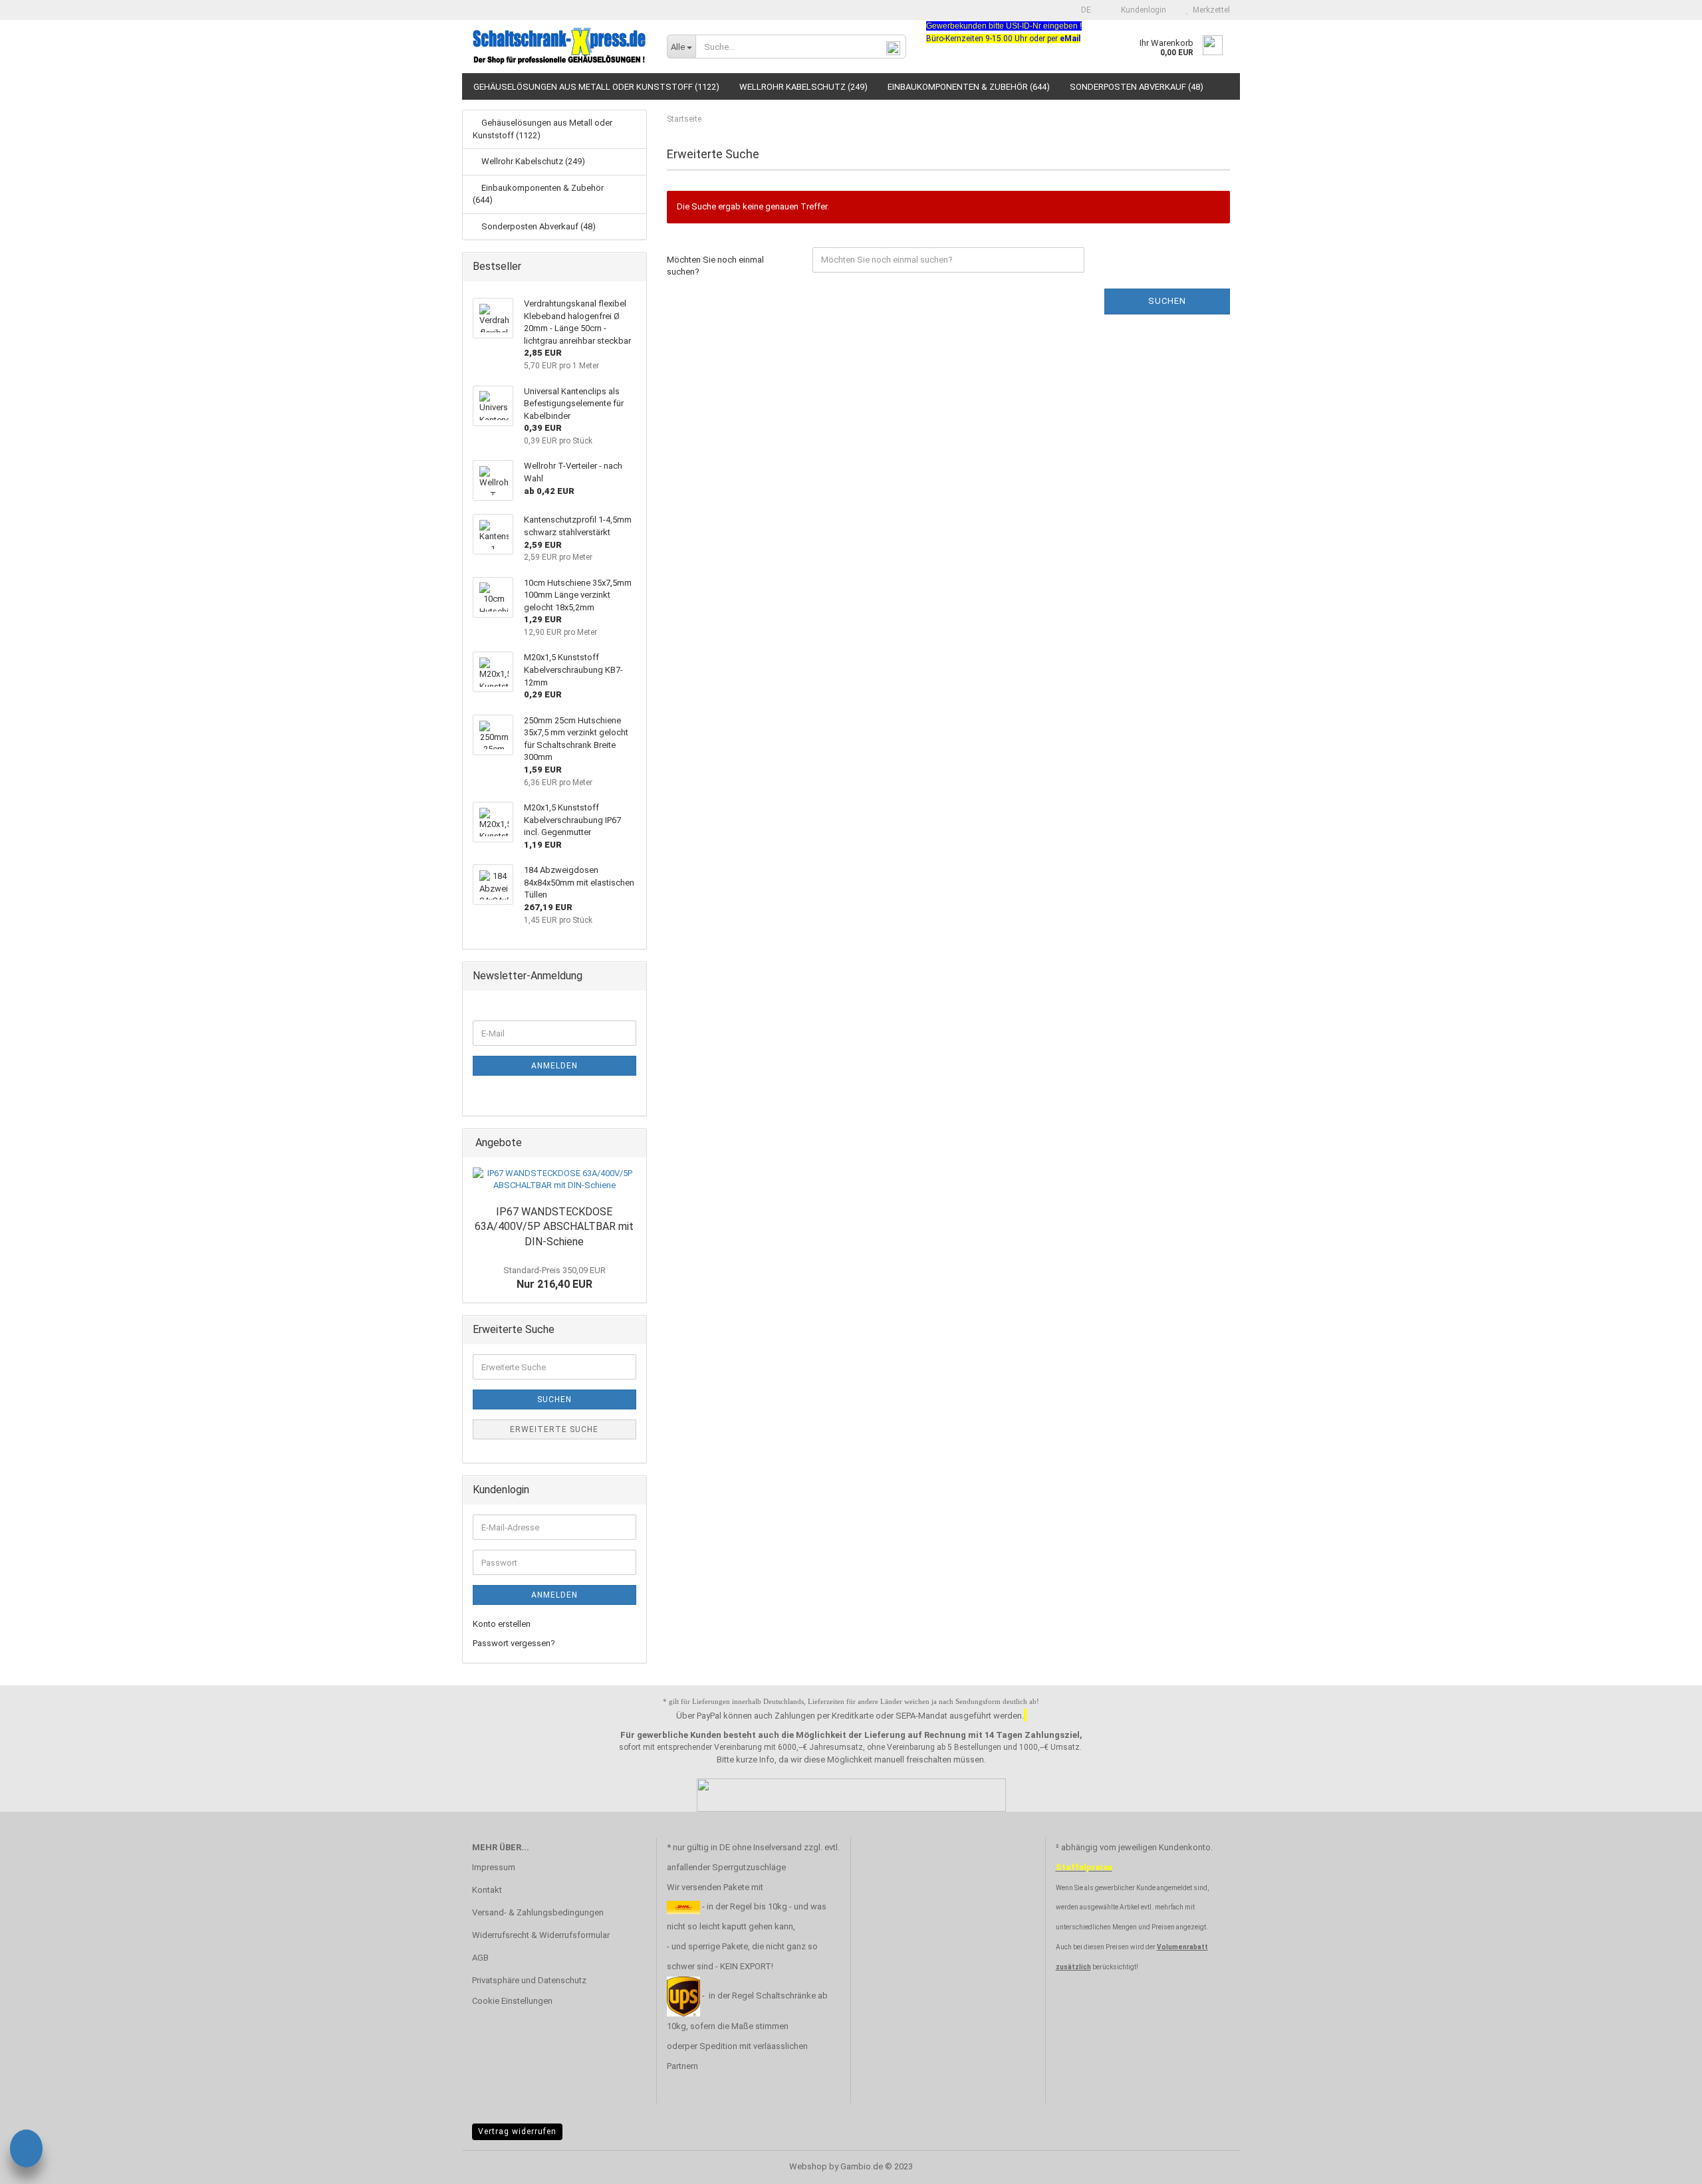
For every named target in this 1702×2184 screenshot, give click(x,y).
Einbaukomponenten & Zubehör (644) (969, 87)
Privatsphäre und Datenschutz (529, 1980)
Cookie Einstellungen (512, 2001)
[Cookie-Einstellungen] (26, 2150)
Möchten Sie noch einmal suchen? (715, 266)
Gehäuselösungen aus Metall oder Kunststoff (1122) (596, 87)
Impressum (494, 1867)
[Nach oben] (1665, 2164)
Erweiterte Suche (554, 1429)
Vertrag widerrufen (517, 2131)
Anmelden (554, 1066)
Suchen (1167, 301)
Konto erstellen (502, 1624)
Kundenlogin (1142, 10)
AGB (480, 1958)
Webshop (808, 2166)
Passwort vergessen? (514, 1643)
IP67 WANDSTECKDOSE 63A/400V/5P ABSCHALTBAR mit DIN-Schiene (554, 1227)
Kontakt (487, 1890)
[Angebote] (632, 1143)
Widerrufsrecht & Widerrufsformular (541, 1935)
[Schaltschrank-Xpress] (559, 47)
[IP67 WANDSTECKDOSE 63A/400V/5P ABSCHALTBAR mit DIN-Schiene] (554, 1180)
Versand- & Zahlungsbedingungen (538, 1912)
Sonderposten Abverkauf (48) (1137, 87)
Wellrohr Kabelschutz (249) (803, 87)
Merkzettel (1209, 10)
